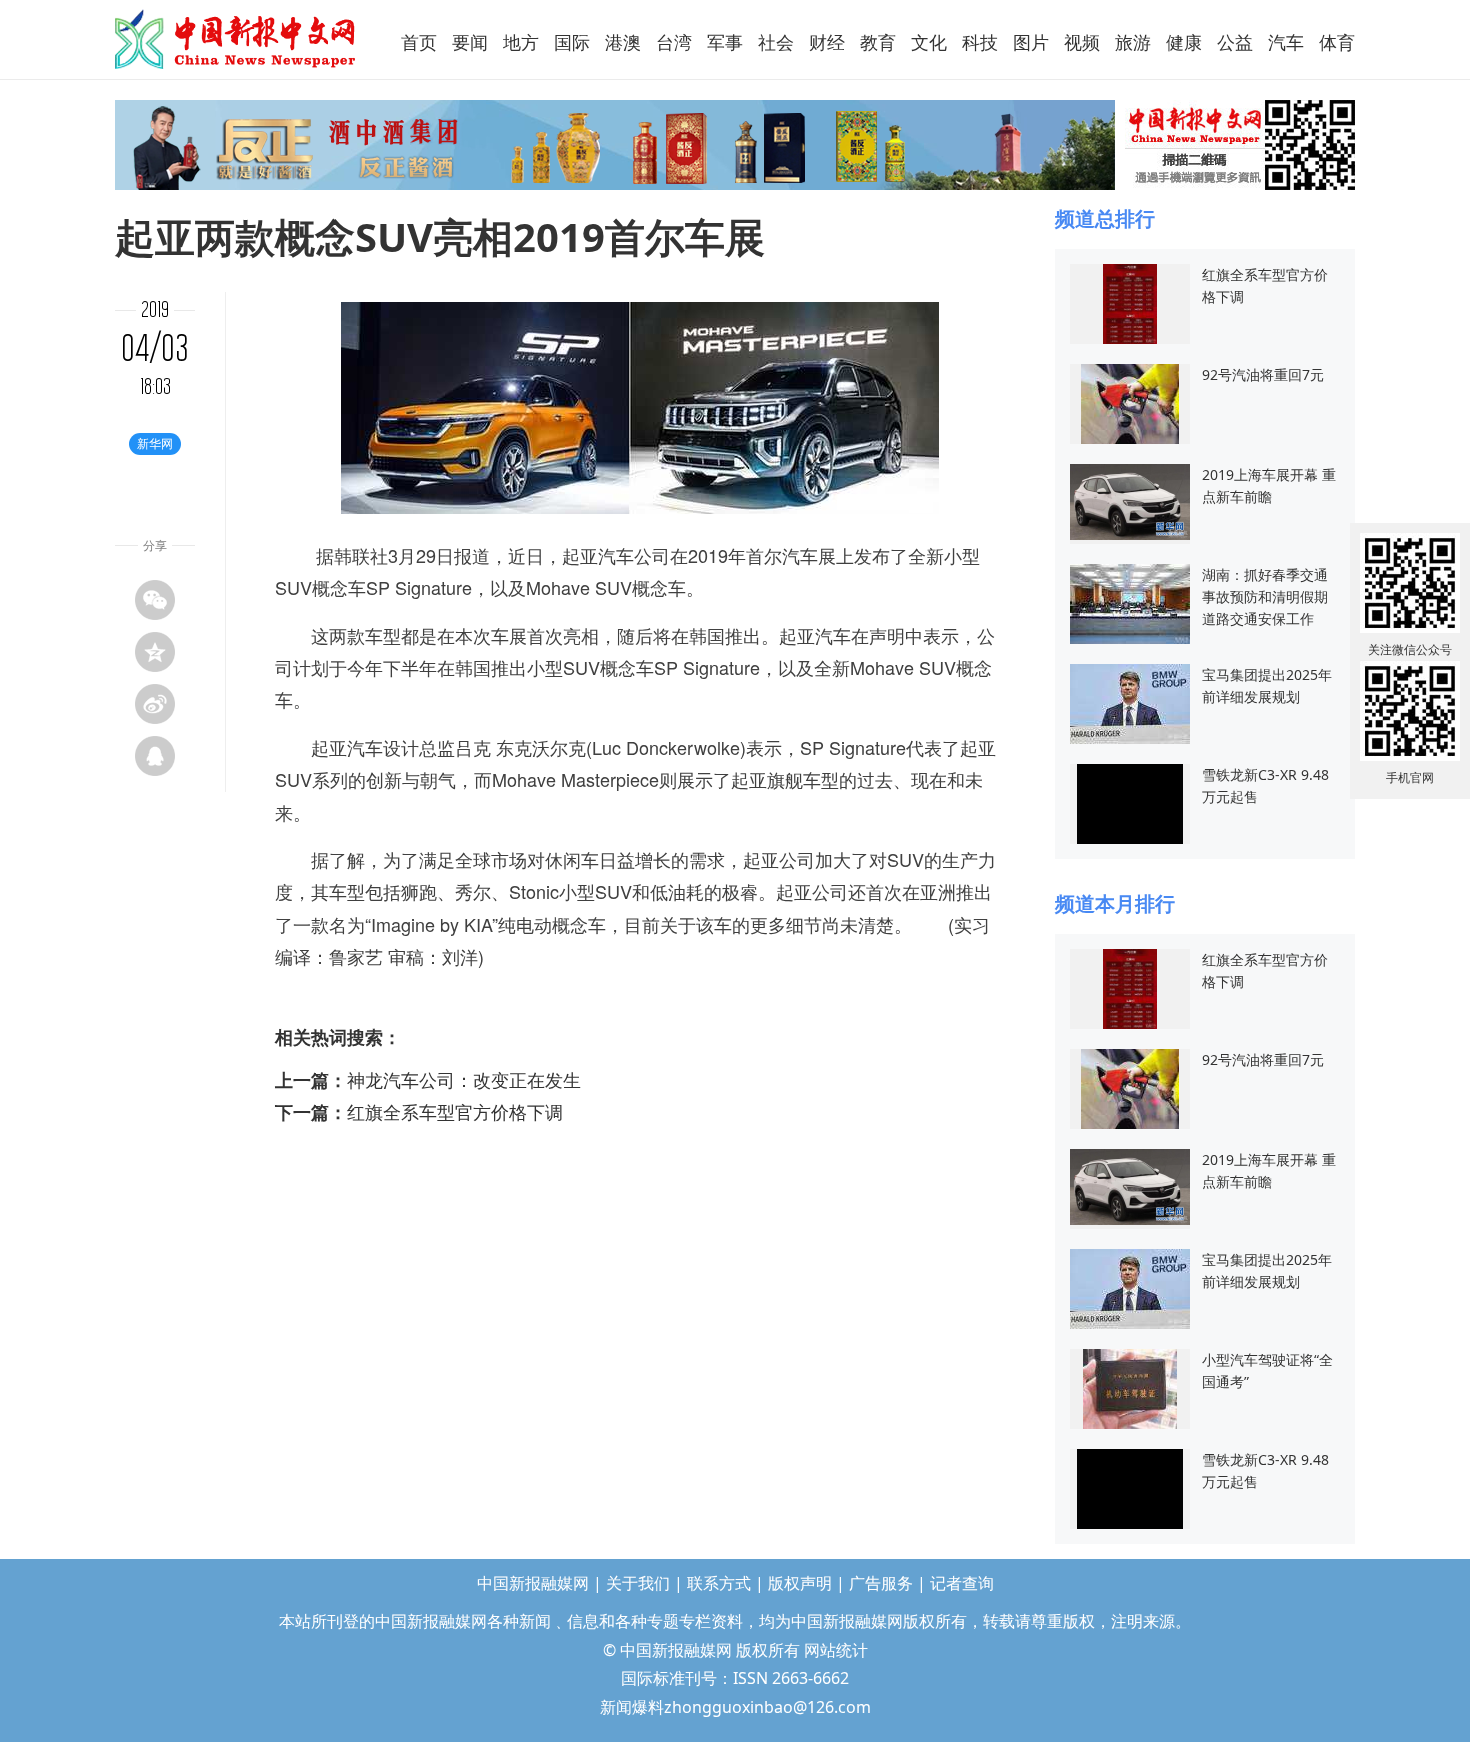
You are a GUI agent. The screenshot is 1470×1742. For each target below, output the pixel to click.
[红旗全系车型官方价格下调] (1130, 302)
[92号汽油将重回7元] (1130, 402)
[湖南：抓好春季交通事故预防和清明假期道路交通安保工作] (1130, 602)
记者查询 (962, 1583)
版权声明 (800, 1583)
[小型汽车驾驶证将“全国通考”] (1130, 1387)
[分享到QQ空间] (155, 652)
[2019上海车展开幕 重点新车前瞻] (1130, 500)
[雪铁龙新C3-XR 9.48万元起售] (1130, 802)
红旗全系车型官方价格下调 (455, 1112)
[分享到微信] (155, 600)
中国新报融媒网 (236, 39)
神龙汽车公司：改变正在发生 (464, 1080)
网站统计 (836, 1650)
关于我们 (638, 1583)
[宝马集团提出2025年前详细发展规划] (1130, 702)
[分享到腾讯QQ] (155, 756)
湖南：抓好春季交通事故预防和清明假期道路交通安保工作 (1265, 596)
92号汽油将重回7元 (1263, 374)
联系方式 (719, 1583)
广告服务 (881, 1583)
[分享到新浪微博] (155, 704)
